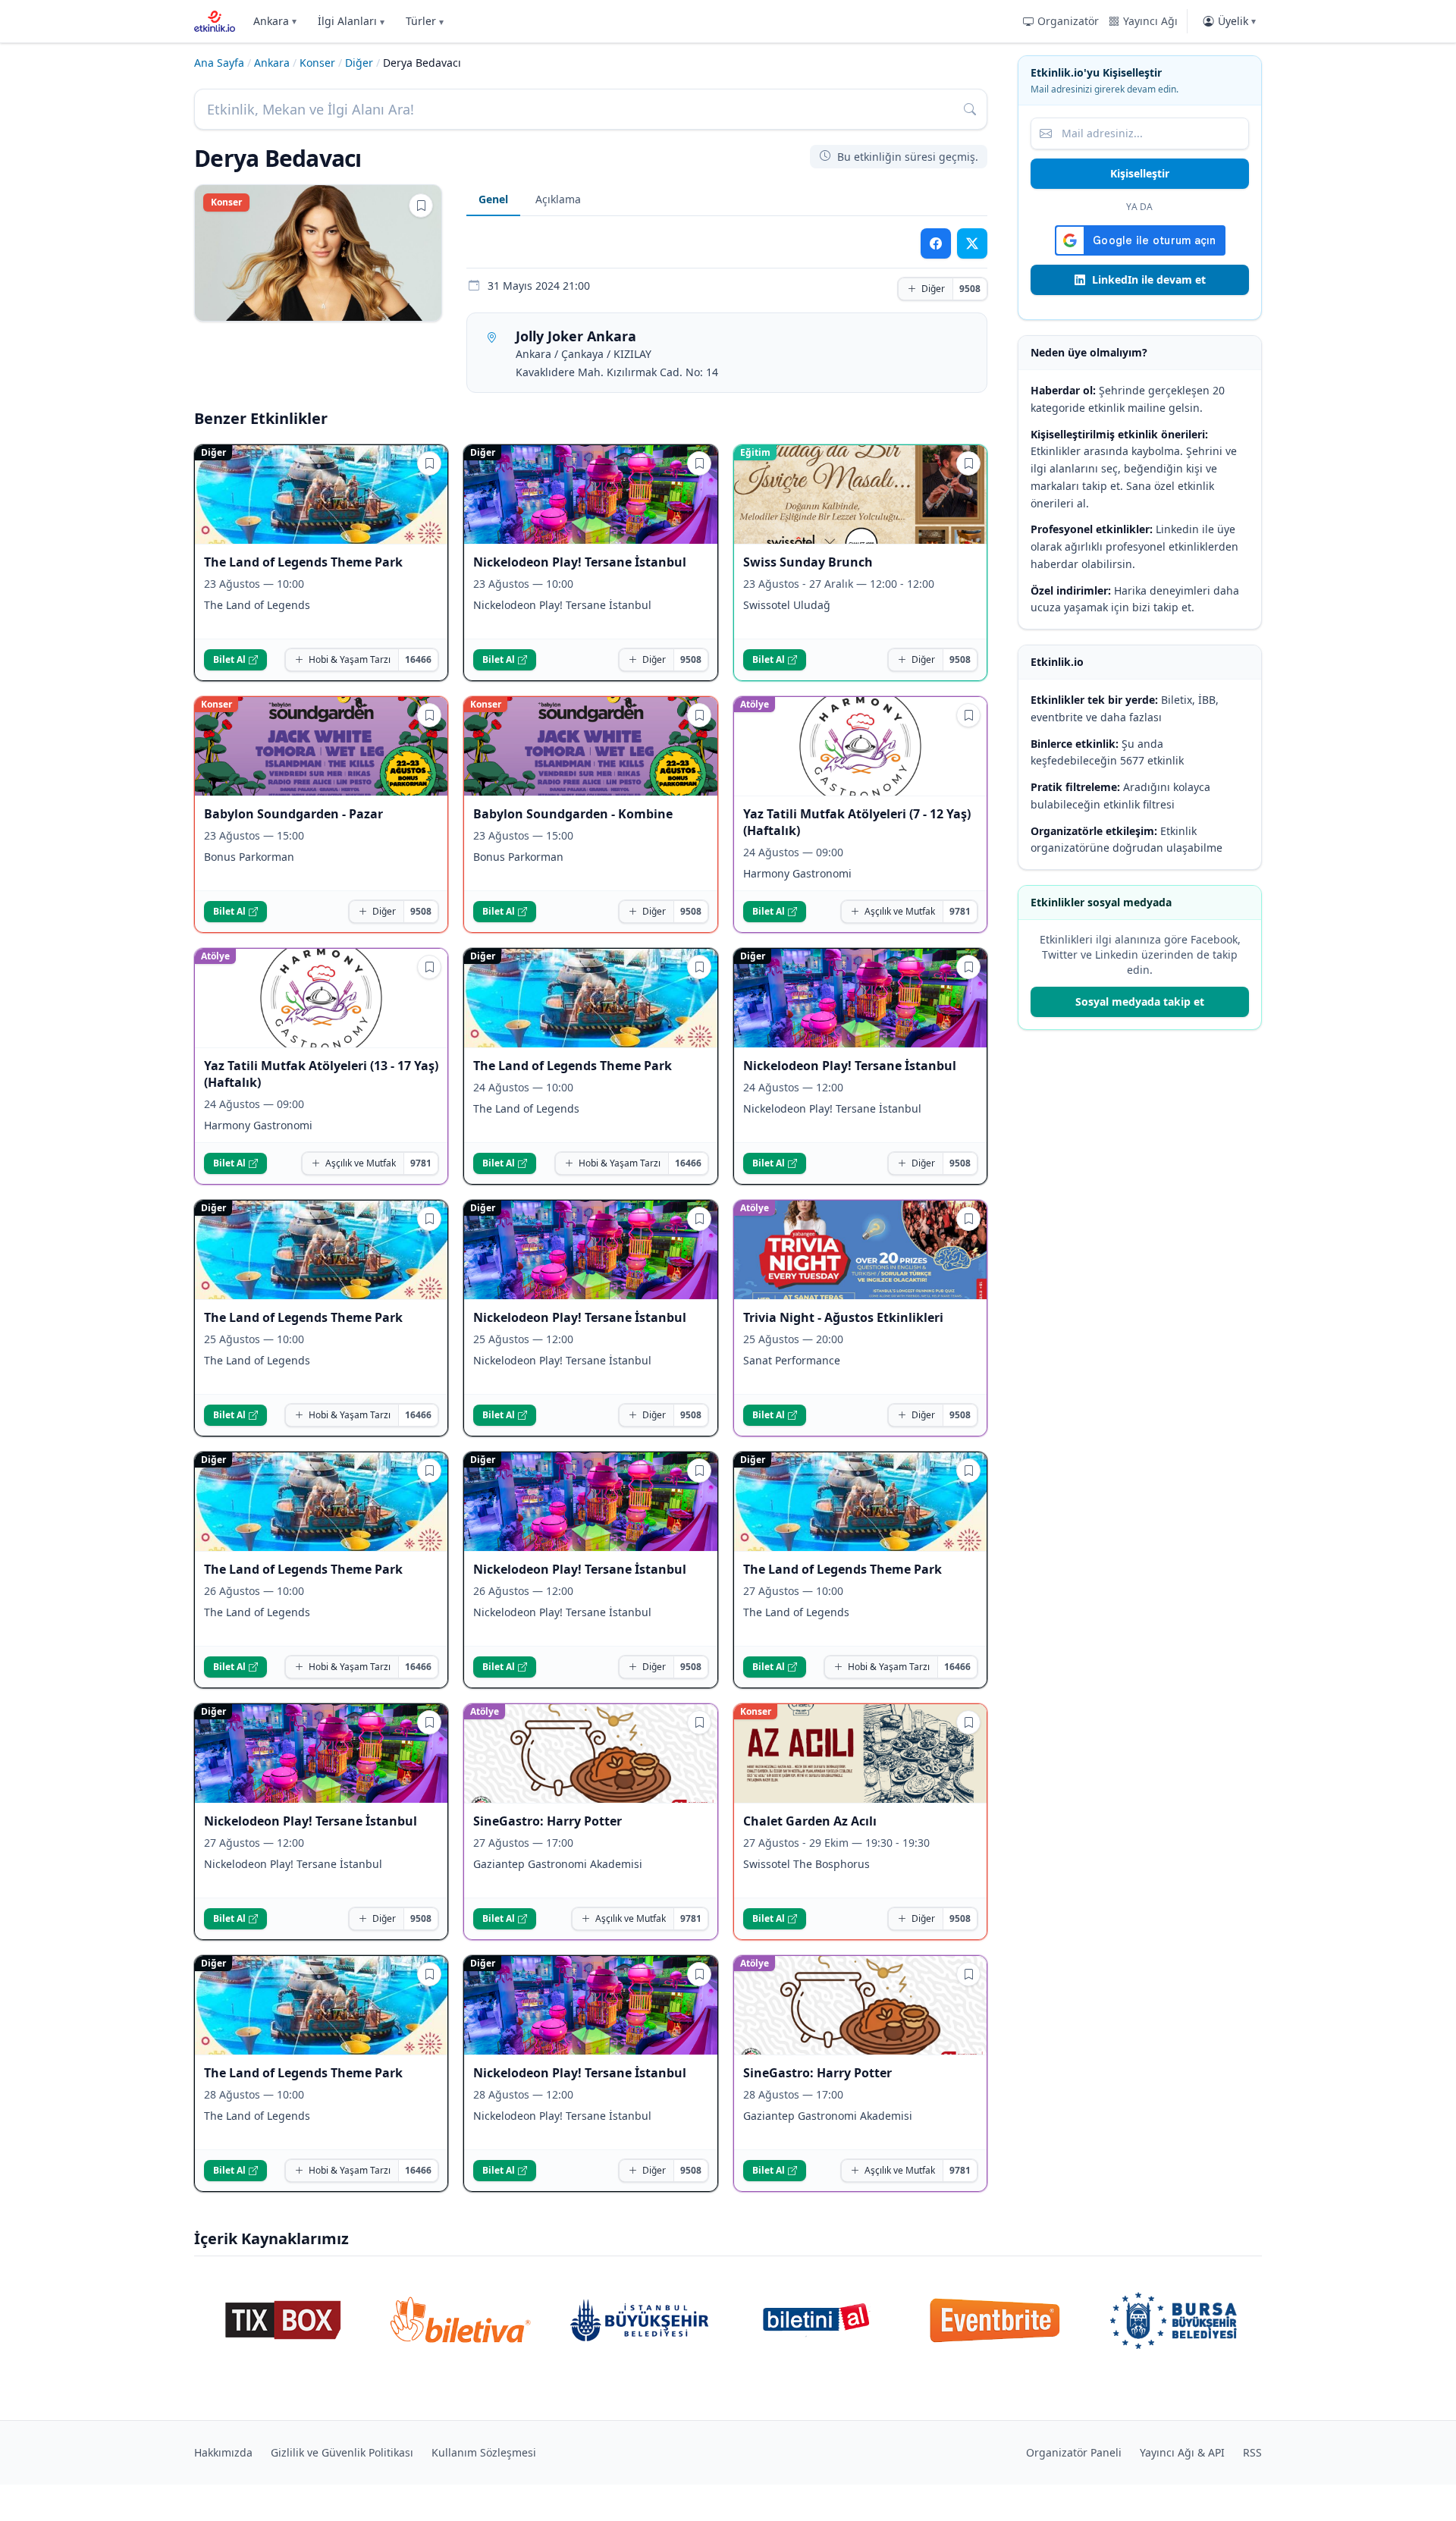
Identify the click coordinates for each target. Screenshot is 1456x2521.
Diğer (359, 63)
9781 (960, 911)
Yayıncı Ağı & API (1182, 2452)
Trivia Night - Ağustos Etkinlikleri (843, 1317)
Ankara (275, 21)
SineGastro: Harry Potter (548, 1821)
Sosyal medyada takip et (1140, 1001)
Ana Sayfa (219, 63)
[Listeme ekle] (421, 206)
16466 (418, 659)
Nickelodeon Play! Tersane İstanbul (580, 562)
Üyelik (1237, 21)
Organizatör (1068, 21)
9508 (970, 289)
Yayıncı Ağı (1150, 21)
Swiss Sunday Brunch (808, 562)
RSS (1252, 2452)
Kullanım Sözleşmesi (484, 2452)
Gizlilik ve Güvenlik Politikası (342, 2452)
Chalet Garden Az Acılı (810, 1821)
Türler (425, 21)
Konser (317, 63)
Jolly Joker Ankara (576, 336)
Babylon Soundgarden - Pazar (293, 814)
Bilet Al (229, 659)
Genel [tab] (493, 199)
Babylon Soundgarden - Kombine (573, 814)
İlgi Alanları (351, 21)
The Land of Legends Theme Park (303, 562)
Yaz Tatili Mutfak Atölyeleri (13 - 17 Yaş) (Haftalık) (321, 1074)
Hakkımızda (223, 2452)
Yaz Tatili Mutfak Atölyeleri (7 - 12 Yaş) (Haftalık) (857, 822)
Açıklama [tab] (558, 199)
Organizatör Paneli (1074, 2452)
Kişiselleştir (1140, 173)
